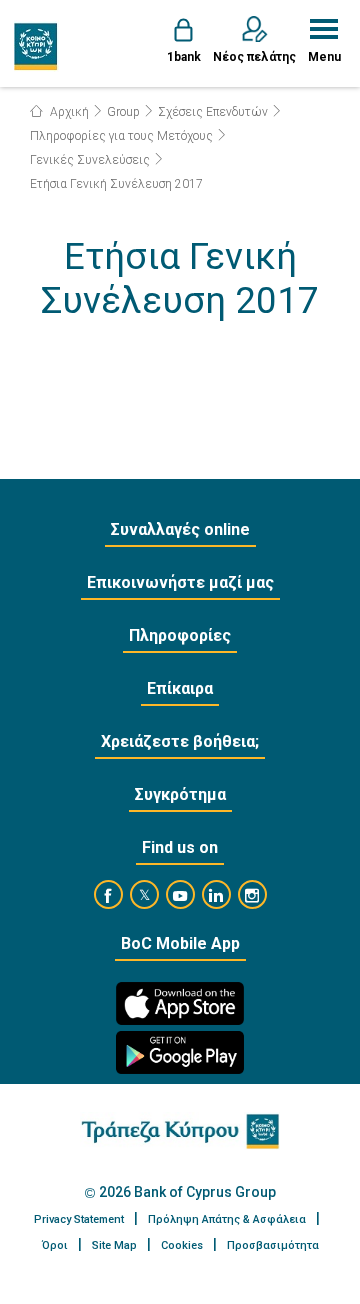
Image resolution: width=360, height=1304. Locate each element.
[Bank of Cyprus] (36, 46)
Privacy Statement (79, 1219)
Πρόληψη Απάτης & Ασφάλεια (227, 1219)
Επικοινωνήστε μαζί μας (180, 582)
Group (123, 112)
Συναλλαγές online (180, 529)
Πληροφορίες (180, 635)
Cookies (182, 1245)
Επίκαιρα (180, 688)
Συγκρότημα (180, 794)
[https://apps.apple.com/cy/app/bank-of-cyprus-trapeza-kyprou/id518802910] (180, 1003)
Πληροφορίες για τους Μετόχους (121, 136)
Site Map (114, 1245)
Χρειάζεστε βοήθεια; (180, 741)
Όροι (55, 1245)
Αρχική (68, 112)
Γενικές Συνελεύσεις (90, 160)
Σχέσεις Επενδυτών (213, 112)
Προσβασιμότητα (273, 1245)
